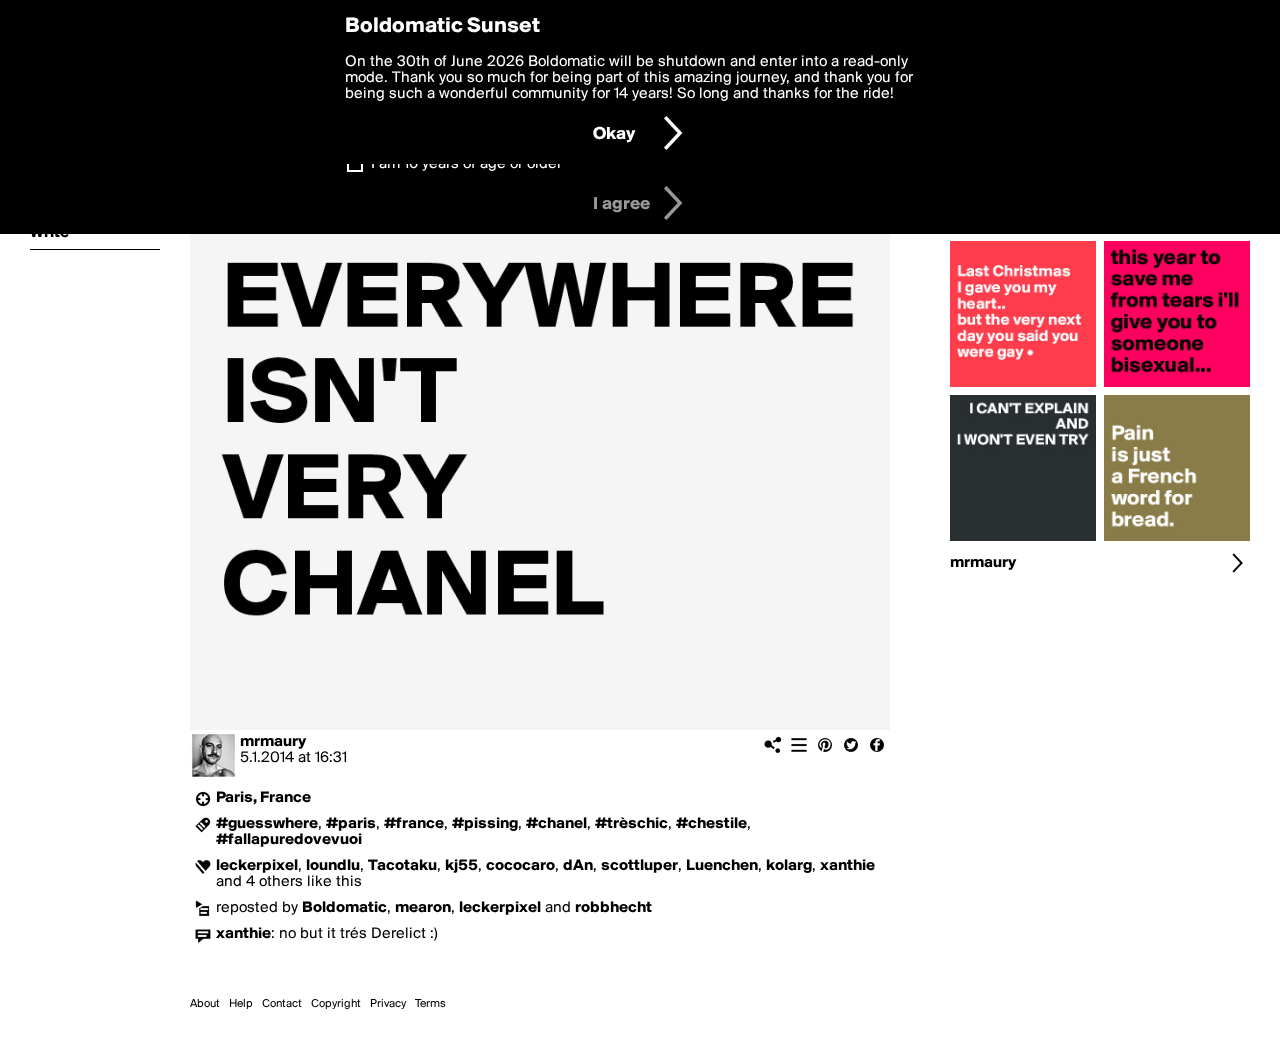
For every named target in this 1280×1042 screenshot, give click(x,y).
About (205, 1004)
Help (241, 1004)
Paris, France (263, 798)
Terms (430, 1004)
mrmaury (273, 742)
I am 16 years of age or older (466, 164)
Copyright (336, 1004)
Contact (282, 1004)
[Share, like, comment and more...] (1023, 387)
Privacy (388, 1004)
